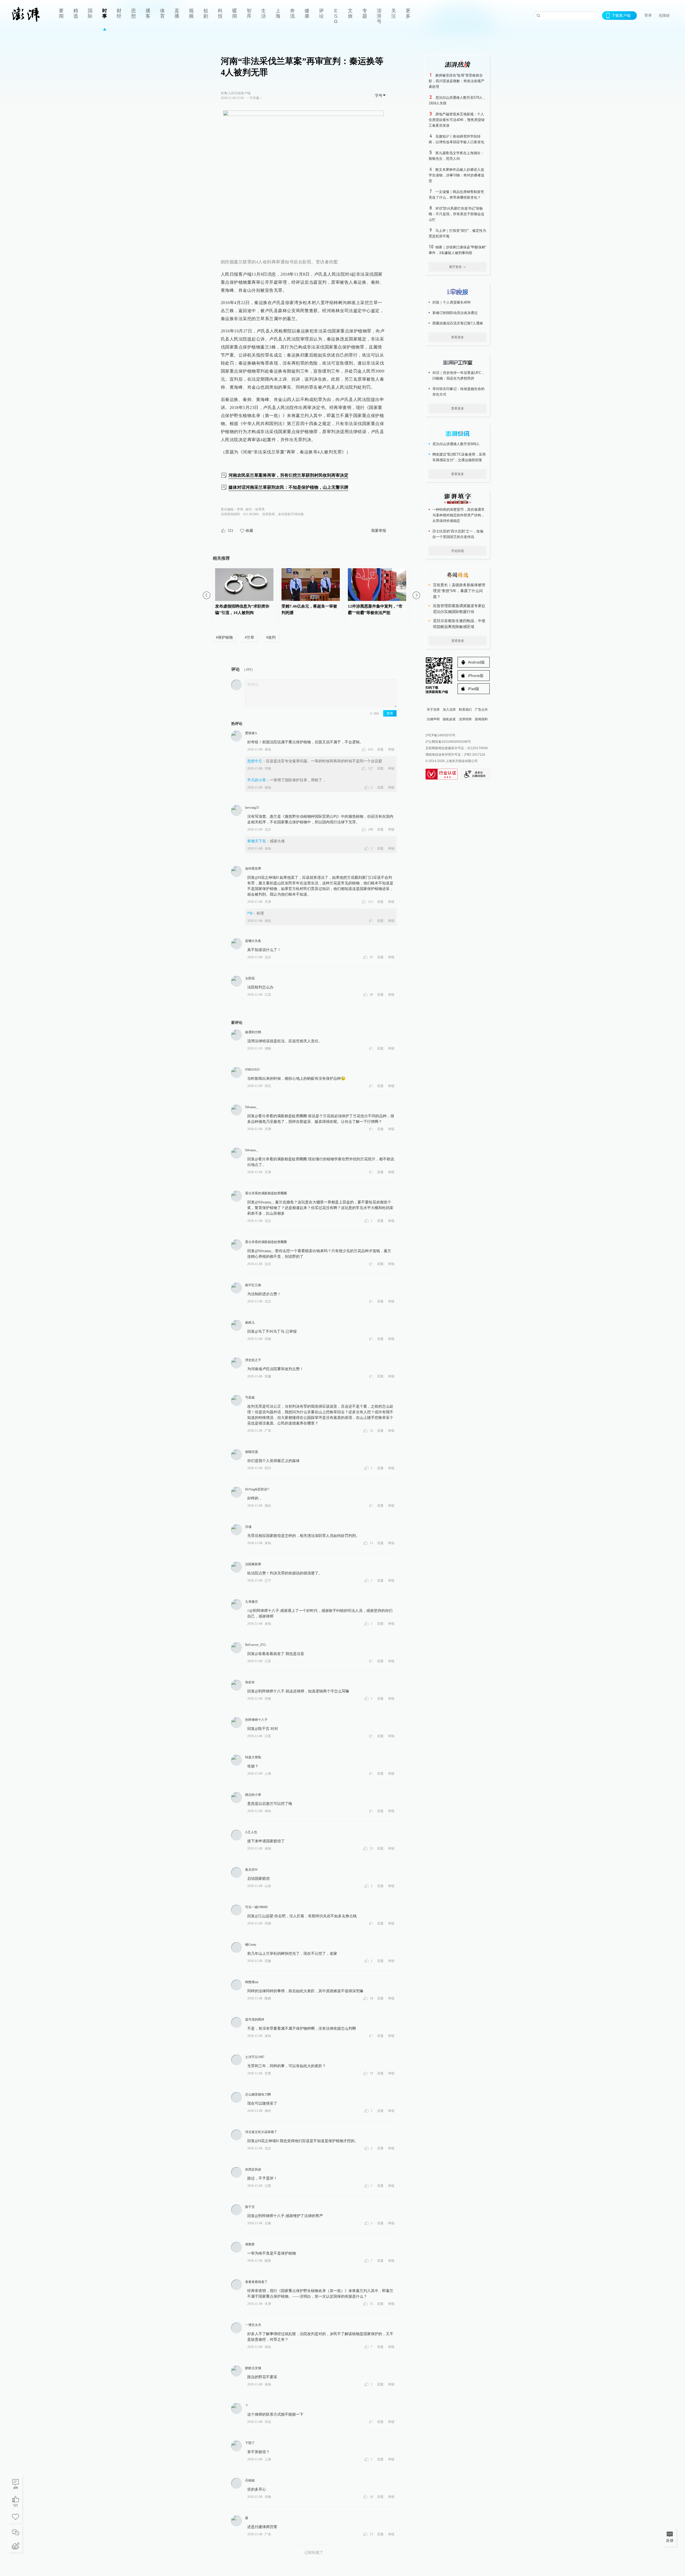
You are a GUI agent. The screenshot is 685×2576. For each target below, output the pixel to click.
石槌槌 (250, 2480)
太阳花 (250, 978)
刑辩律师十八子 (256, 1720)
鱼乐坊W (251, 1870)
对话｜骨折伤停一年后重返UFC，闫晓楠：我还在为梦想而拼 (458, 376)
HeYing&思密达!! (257, 1489)
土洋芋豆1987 (255, 2057)
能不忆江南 (253, 1285)
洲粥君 (250, 2244)
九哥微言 (252, 1602)
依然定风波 (253, 2169)
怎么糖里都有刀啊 (258, 2094)
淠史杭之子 (253, 1360)
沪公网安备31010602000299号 (448, 742)
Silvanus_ (251, 1107)
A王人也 (251, 1832)
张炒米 (250, 1682)
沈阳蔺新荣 (253, 1564)
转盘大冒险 (253, 1757)
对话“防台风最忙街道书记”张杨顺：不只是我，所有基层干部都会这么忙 (456, 214)
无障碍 (664, 16)
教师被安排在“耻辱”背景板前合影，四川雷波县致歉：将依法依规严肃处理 (456, 81)
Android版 (476, 662)
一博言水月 (253, 2325)
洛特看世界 (253, 869)
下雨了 (250, 2443)
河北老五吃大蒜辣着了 (261, 2132)
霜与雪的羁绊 (255, 2020)
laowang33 (252, 808)
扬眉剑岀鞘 (253, 1032)
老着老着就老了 (256, 2282)
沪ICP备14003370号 (440, 735)
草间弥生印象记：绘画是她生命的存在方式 (458, 392)
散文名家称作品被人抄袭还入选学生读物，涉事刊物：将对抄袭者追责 (456, 175)
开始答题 (458, 551)
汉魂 (248, 1527)
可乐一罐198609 (256, 1907)
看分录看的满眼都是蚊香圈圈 (266, 1193)
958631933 (252, 1070)
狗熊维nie (252, 1982)
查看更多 (458, 337)
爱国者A (251, 733)
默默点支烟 (253, 2368)
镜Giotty (251, 1945)
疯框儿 (250, 1323)
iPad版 (474, 689)
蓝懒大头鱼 (253, 941)
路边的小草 (253, 1795)
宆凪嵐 (250, 1397)
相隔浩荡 (252, 1452)
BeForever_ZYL (256, 1645)
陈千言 (250, 2207)
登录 (648, 15)
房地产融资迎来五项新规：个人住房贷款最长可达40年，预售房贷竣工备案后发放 (457, 120)
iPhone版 (476, 676)
